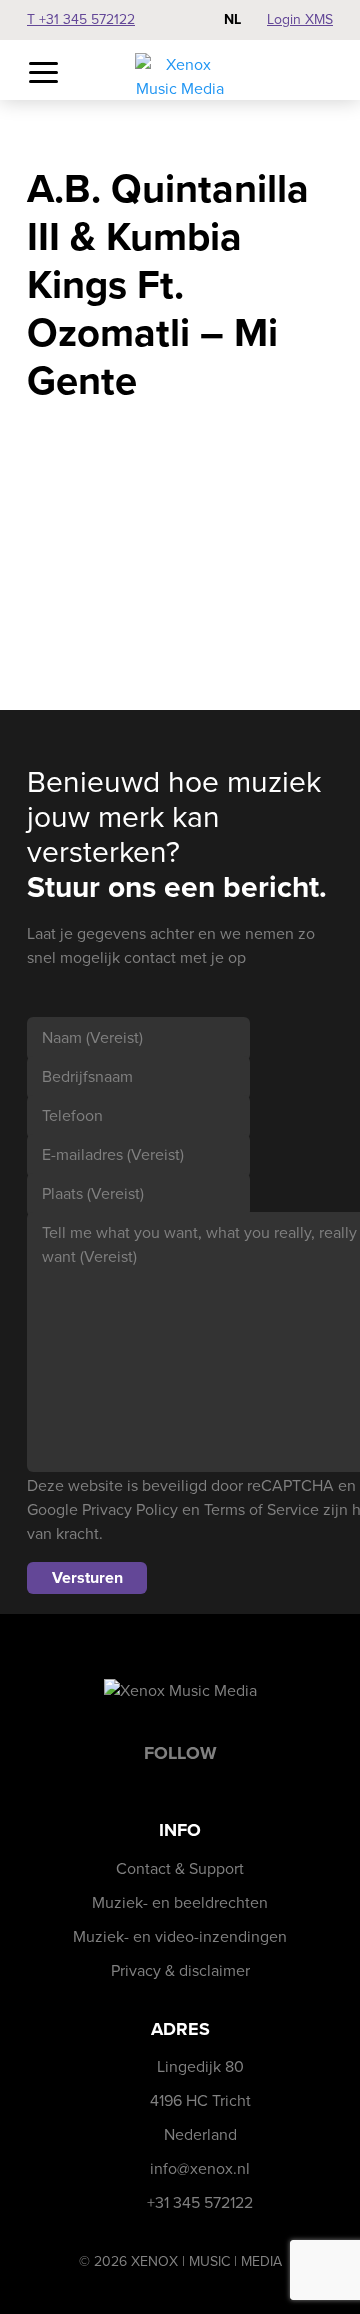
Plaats (93, 1193)
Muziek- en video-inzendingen (180, 1936)
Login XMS (300, 19)
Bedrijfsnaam (87, 1076)
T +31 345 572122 (81, 19)
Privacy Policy (130, 1509)
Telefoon (72, 1115)
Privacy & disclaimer (180, 1970)
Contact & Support (180, 1868)
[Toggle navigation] (43, 73)
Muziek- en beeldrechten (180, 1902)
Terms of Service (261, 1509)
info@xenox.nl (200, 2168)
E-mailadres (113, 1154)
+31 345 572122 (200, 2202)
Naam (92, 1037)
